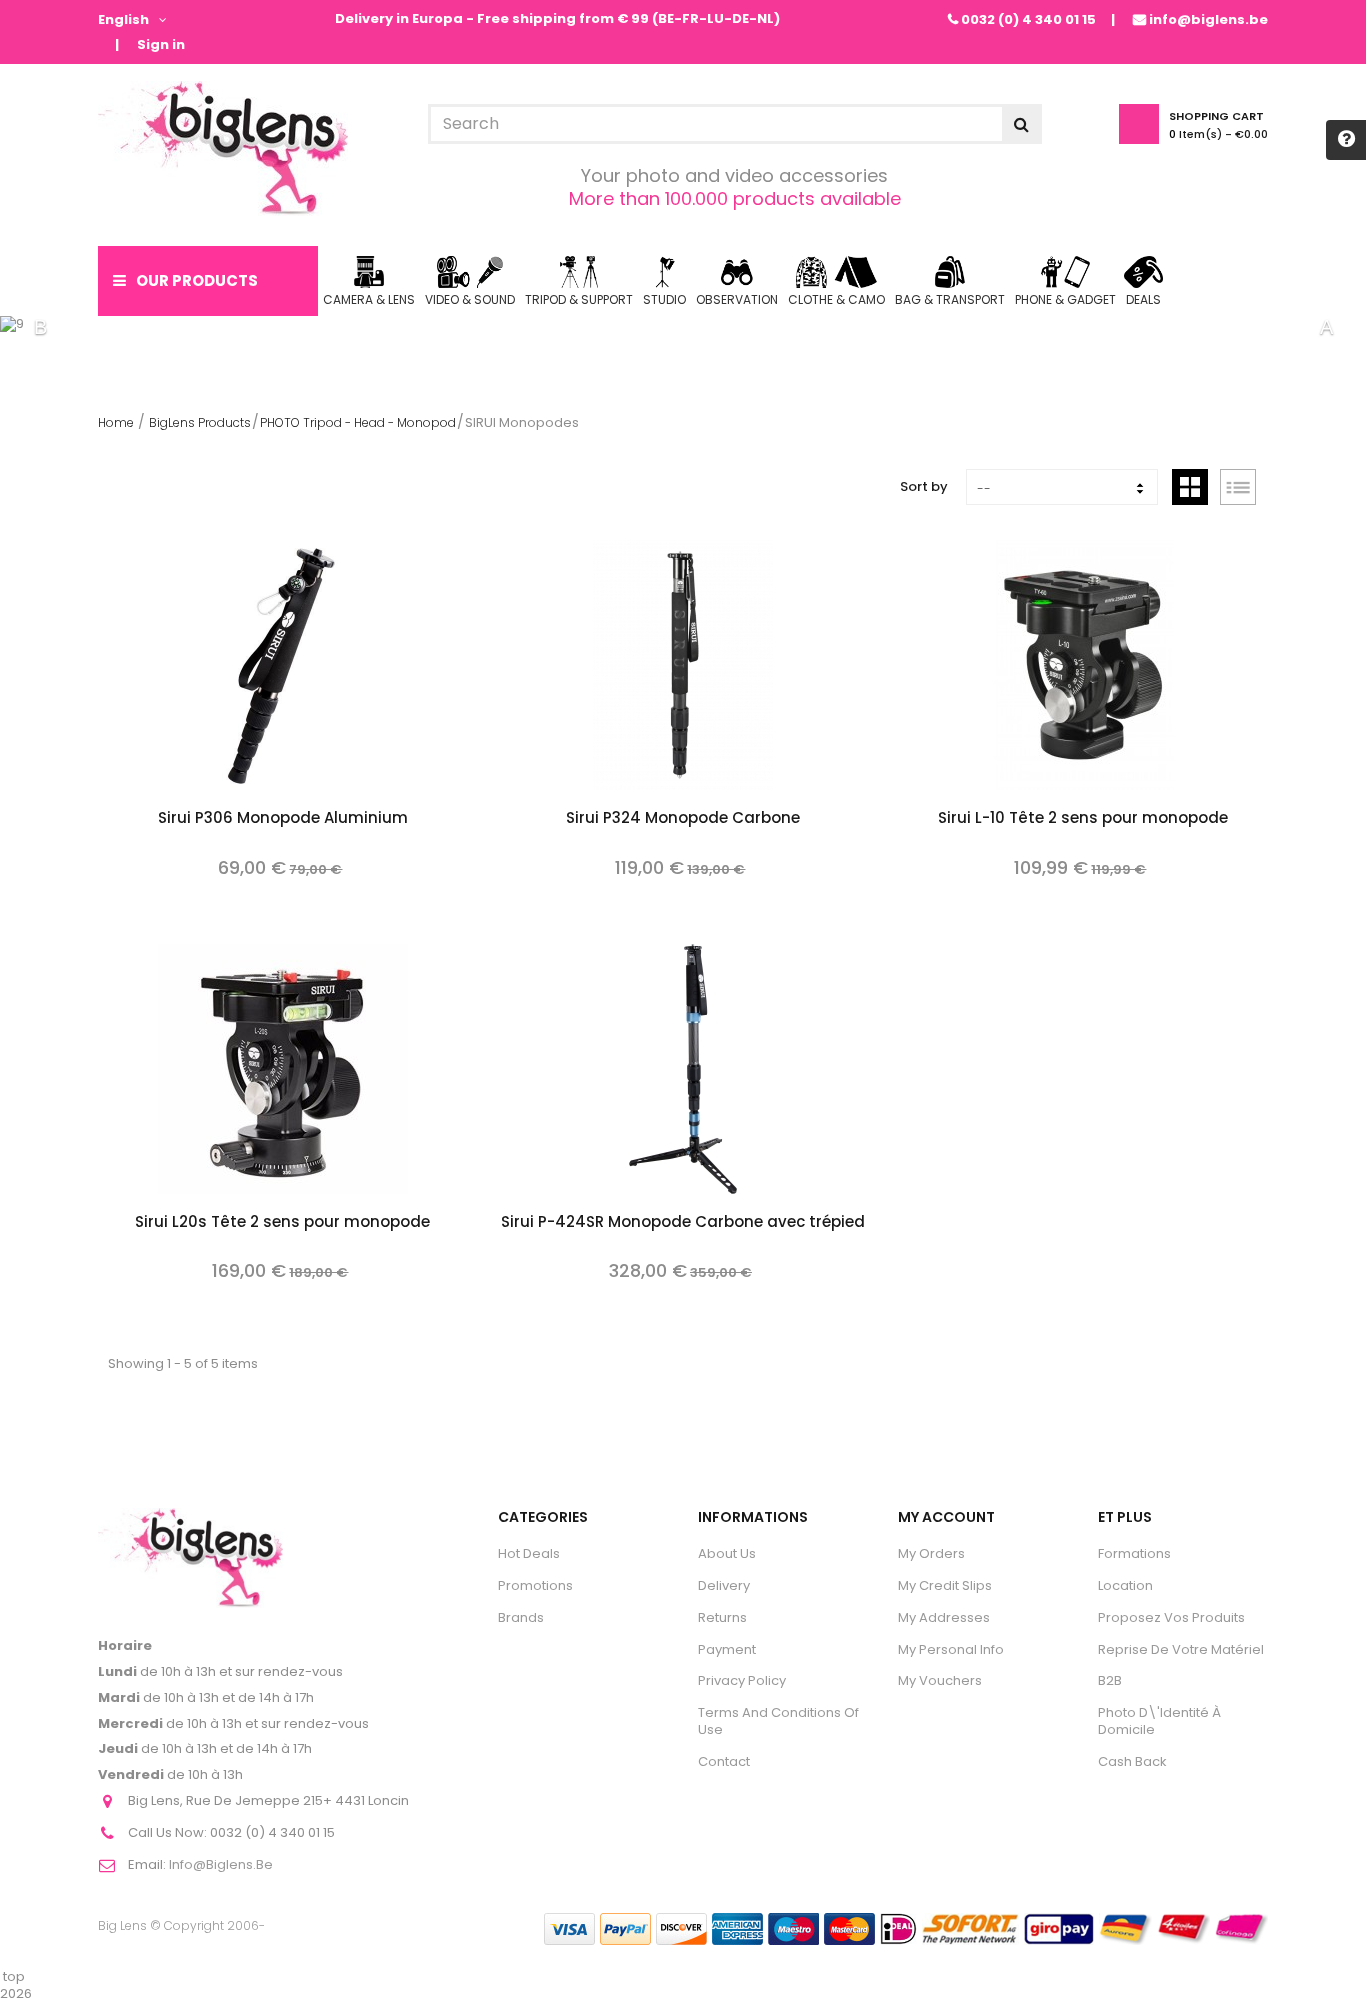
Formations (1134, 1553)
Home (116, 422)
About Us (727, 1553)
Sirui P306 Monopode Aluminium (283, 819)
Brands (521, 1617)
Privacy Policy (742, 1680)
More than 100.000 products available (735, 198)
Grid (1190, 487)
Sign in (161, 45)
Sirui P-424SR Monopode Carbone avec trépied (683, 1223)
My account (946, 1517)
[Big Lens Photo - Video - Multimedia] (223, 148)
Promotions (535, 1585)
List (1238, 487)
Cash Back (1132, 1761)
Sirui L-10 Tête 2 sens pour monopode (1083, 819)
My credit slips (945, 1585)
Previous (40, 327)
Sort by (924, 486)
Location (1125, 1585)
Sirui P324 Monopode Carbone (683, 819)
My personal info (951, 1649)
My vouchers (940, 1680)
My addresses (944, 1617)
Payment (727, 1649)
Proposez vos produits (1171, 1617)
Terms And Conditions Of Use (778, 1721)
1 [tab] (653, 327)
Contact (724, 1761)
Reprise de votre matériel (1181, 1649)
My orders (931, 1553)
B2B (1110, 1680)
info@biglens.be (1208, 19)
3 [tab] (713, 327)
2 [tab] (683, 327)
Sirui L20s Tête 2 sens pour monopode (282, 1223)
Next (1326, 327)
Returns (722, 1617)
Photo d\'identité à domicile (1159, 1721)
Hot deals (529, 1553)
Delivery (724, 1585)
